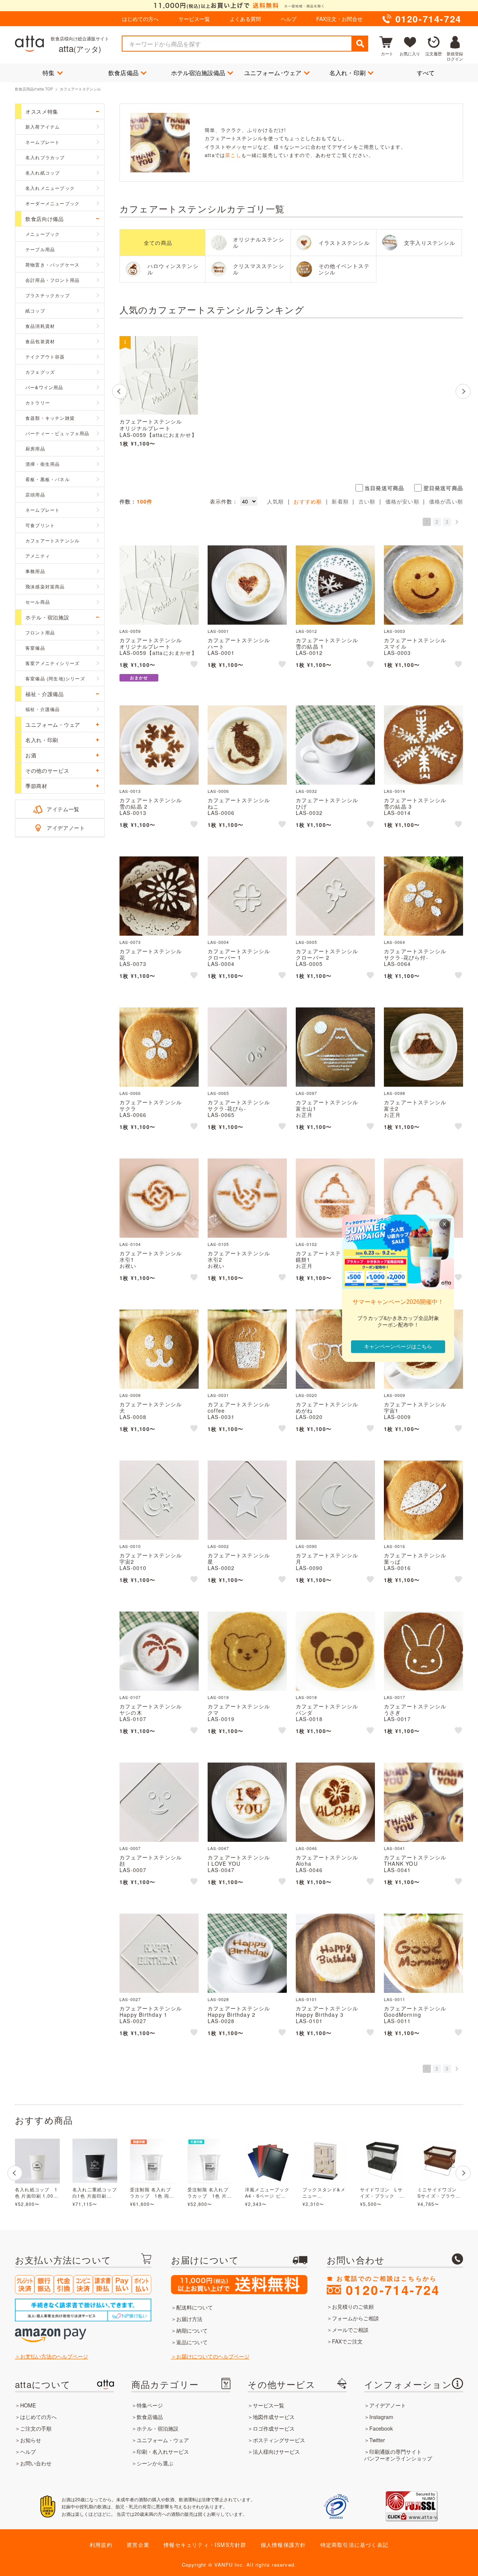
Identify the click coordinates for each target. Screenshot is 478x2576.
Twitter (377, 2440)
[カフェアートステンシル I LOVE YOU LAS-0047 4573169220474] (247, 1802)
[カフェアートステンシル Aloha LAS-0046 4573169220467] (335, 1802)
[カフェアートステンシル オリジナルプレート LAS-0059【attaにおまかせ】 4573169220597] (159, 375)
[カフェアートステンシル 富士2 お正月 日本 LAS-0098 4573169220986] (423, 1047)
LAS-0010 (130, 1546)
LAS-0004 (218, 942)
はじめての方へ (140, 19)
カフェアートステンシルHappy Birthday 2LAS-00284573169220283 (239, 2018)
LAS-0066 (130, 1093)
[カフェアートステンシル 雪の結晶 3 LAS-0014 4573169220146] (423, 745)
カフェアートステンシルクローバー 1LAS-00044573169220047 (239, 960)
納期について (192, 2330)
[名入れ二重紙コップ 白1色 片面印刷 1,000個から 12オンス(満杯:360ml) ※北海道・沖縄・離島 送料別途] (95, 2161)
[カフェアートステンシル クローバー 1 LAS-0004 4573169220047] (247, 896)
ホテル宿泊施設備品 (198, 73)
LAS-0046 (307, 1848)
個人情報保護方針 (283, 2545)
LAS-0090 (307, 1546)
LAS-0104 (130, 1244)
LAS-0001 (218, 631)
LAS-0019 (218, 1697)
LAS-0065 (218, 1093)
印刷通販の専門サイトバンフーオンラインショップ (398, 2455)
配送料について (195, 2307)
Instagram (381, 2417)
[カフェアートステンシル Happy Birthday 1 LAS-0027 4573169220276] (159, 1953)
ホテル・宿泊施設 (158, 2428)
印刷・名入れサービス (163, 2452)
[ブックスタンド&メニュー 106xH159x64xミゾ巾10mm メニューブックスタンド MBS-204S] (325, 2161)
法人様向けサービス (276, 2452)
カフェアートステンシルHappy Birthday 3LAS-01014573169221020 (327, 2018)
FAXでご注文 (347, 2341)
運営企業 (138, 2545)
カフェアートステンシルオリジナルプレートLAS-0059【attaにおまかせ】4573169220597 (158, 435)
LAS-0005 (307, 942)
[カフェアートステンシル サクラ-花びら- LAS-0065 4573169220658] (247, 1047)
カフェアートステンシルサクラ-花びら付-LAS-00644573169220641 (415, 960)
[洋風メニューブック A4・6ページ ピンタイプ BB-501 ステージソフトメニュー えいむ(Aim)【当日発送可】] (267, 2161)
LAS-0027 (130, 1999)
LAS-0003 (395, 631)
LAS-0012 (307, 631)
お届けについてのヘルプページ (213, 2356)
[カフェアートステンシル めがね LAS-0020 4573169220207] (335, 1349)
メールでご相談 (350, 2330)
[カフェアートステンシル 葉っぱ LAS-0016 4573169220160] (423, 1500)
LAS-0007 (130, 1848)
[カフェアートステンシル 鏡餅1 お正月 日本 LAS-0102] (335, 1198)
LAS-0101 (307, 1999)
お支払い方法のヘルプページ (54, 2356)
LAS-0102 (307, 1244)
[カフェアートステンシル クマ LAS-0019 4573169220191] (247, 1651)
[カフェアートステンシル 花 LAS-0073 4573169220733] (159, 896)
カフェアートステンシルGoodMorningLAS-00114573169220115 (415, 2018)
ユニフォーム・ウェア (163, 2440)
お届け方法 (189, 2319)
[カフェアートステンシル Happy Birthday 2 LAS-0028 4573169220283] (247, 1953)
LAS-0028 (218, 1999)
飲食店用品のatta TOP (34, 89)
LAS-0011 (395, 1999)
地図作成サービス (274, 2417)
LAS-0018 (307, 1697)
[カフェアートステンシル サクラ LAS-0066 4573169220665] (159, 1047)
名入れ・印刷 (347, 73)
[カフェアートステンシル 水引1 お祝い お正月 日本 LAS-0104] (159, 1198)
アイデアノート (66, 828)
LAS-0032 (307, 791)
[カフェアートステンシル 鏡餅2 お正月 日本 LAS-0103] (423, 1198)
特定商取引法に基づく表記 (354, 2545)
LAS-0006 (218, 791)
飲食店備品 (123, 73)
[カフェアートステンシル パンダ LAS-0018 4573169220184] (335, 1651)
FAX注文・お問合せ (339, 19)
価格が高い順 (446, 501)
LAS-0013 (130, 791)
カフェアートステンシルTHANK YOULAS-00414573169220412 (415, 1866)
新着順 (340, 501)
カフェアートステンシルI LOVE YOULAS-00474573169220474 (239, 1866)
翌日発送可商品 (443, 488)
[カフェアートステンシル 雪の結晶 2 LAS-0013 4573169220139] (159, 745)
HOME (28, 2405)
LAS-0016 (395, 1546)
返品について (192, 2342)
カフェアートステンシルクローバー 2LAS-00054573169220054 (327, 960)
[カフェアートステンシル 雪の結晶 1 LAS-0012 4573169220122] (335, 585)
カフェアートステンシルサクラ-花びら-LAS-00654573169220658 (239, 1111)
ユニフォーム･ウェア (273, 73)
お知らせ (31, 2440)
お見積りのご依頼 (353, 2306)
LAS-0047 (218, 1848)
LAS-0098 (395, 1093)
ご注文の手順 (36, 2428)
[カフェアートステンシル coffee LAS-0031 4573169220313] (247, 1349)
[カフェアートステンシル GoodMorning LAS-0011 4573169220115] (423, 1953)
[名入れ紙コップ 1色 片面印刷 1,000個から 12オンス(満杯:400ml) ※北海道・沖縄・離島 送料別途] (37, 2161)
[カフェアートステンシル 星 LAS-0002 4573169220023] (247, 1500)
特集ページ (150, 2405)
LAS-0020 (307, 1395)
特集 (49, 73)
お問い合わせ (36, 2463)
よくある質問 (245, 19)
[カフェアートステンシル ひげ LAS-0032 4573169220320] (335, 745)
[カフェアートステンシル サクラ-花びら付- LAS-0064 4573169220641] (423, 896)
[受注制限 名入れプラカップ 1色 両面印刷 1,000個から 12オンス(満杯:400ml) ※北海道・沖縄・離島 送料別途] (152, 2161)
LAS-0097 (307, 1093)
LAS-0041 (395, 1848)
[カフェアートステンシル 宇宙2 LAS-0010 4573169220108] (159, 1500)
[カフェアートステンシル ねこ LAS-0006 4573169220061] (247, 745)
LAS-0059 (130, 631)
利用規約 (101, 2545)
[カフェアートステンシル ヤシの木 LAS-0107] (159, 1651)
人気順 (276, 501)
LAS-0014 (395, 791)
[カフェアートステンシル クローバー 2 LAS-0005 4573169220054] (335, 896)
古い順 (367, 501)
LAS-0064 (395, 942)
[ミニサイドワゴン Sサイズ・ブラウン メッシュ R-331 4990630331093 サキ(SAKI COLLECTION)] (440, 2161)
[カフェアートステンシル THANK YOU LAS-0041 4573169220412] (423, 1802)
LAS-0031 (218, 1395)
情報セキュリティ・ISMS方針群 (205, 2545)
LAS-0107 (130, 1697)
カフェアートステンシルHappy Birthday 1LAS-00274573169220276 (151, 2018)
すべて (426, 73)
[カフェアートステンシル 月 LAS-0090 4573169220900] (335, 1500)
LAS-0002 (218, 1546)
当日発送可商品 (384, 488)
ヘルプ (289, 19)
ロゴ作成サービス (274, 2428)
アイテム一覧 (63, 809)
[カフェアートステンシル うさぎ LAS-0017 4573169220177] (423, 1651)
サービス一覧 (194, 19)
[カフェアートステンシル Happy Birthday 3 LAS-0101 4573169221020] (335, 1953)
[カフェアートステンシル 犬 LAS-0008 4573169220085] (159, 1349)
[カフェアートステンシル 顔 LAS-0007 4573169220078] (159, 1802)
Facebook (381, 2428)
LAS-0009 (395, 1395)
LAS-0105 (218, 1244)
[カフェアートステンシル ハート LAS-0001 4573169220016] (247, 585)
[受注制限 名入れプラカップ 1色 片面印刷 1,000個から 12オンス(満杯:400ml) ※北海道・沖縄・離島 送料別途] (210, 2161)
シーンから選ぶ (155, 2463)
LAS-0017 (395, 1697)
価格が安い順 (402, 501)
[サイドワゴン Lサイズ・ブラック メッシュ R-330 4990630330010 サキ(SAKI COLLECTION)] (382, 2161)
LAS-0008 (130, 1395)
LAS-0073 (130, 942)
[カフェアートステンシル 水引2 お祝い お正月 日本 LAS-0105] (247, 1198)
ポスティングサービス (279, 2440)
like (195, 665)
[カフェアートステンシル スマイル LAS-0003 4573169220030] (423, 585)
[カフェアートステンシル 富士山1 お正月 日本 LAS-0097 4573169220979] (335, 1047)
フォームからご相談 (356, 2318)
